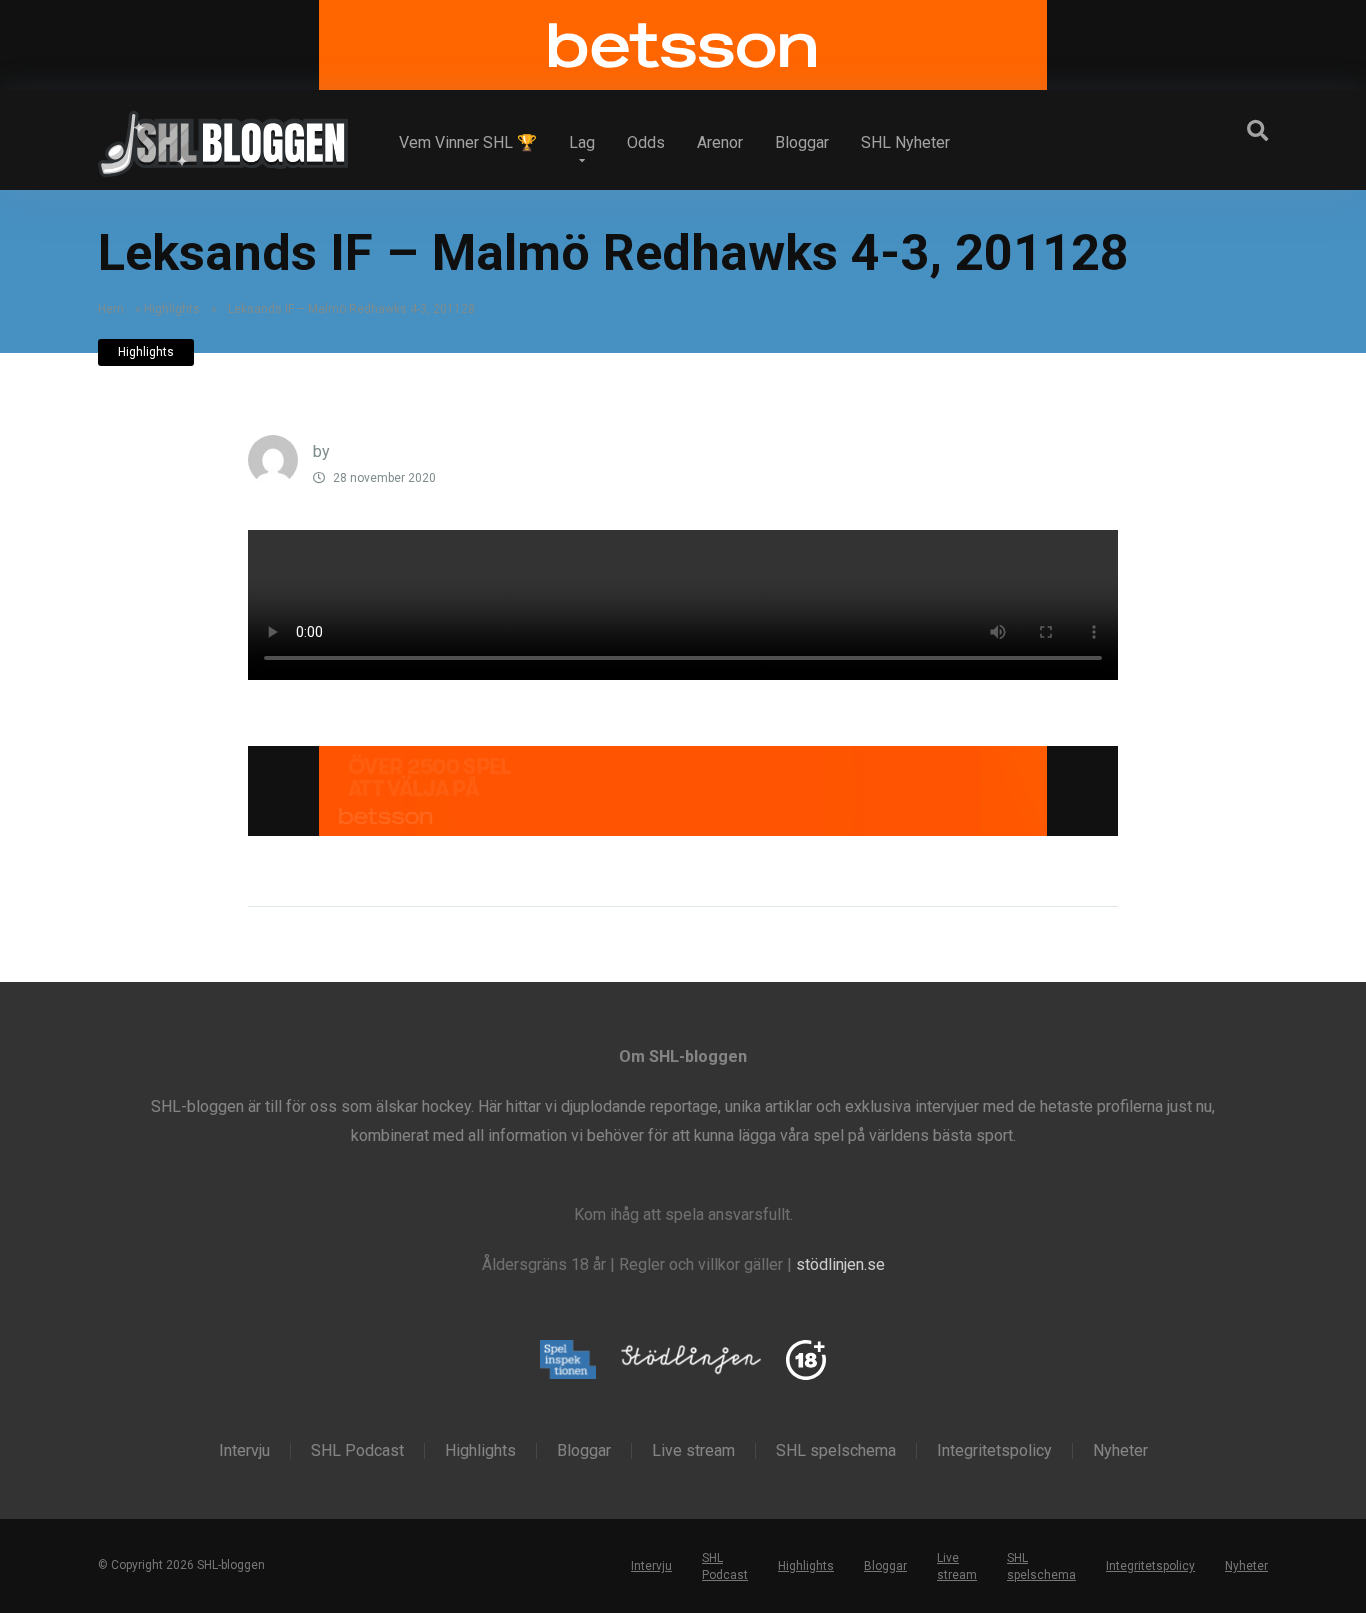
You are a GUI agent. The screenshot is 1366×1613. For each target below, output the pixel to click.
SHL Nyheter (905, 142)
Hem (111, 309)
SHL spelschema (836, 1451)
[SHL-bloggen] (223, 136)
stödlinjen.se (840, 1264)
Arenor (720, 142)
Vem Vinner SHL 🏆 (468, 142)
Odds (646, 142)
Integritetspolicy (994, 1451)
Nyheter (1120, 1451)
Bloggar (802, 142)
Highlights (172, 309)
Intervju (244, 1451)
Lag (582, 142)
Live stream (693, 1451)
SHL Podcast (357, 1451)
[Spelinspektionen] (568, 1361)
